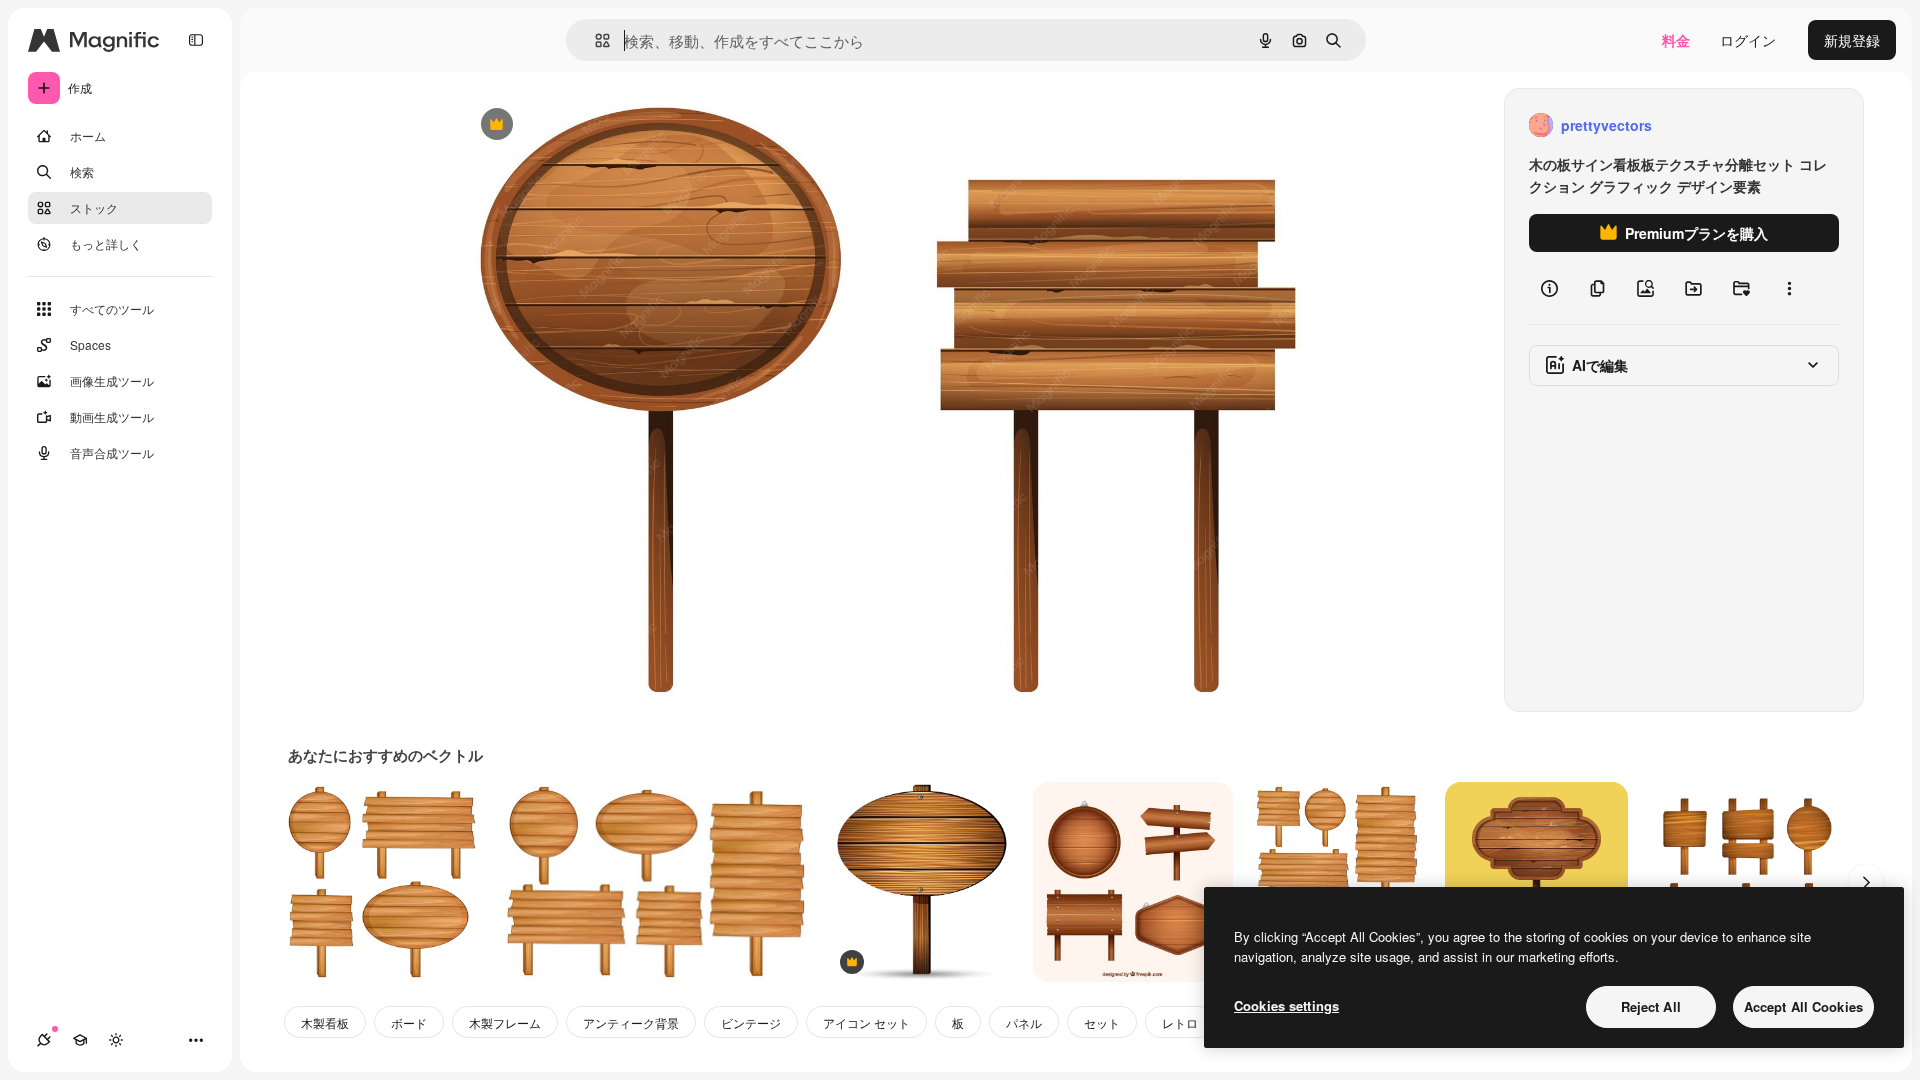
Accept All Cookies (1803, 1006)
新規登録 (1852, 40)
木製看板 (325, 1022)
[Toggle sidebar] (196, 40)
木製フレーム (505, 1022)
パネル (1024, 1022)
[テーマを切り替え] (116, 1040)
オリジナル (598, 125)
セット (1102, 1022)
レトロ (1180, 1022)
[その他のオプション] (1789, 288)
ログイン (1748, 40)
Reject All (1651, 1006)
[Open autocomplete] (594, 40)
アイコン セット (866, 1022)
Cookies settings (1286, 1005)
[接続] (44, 1040)
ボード (409, 1022)
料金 (1676, 40)
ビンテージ (751, 1022)
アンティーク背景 (631, 1022)
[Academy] (80, 1040)
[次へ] (1866, 882)
